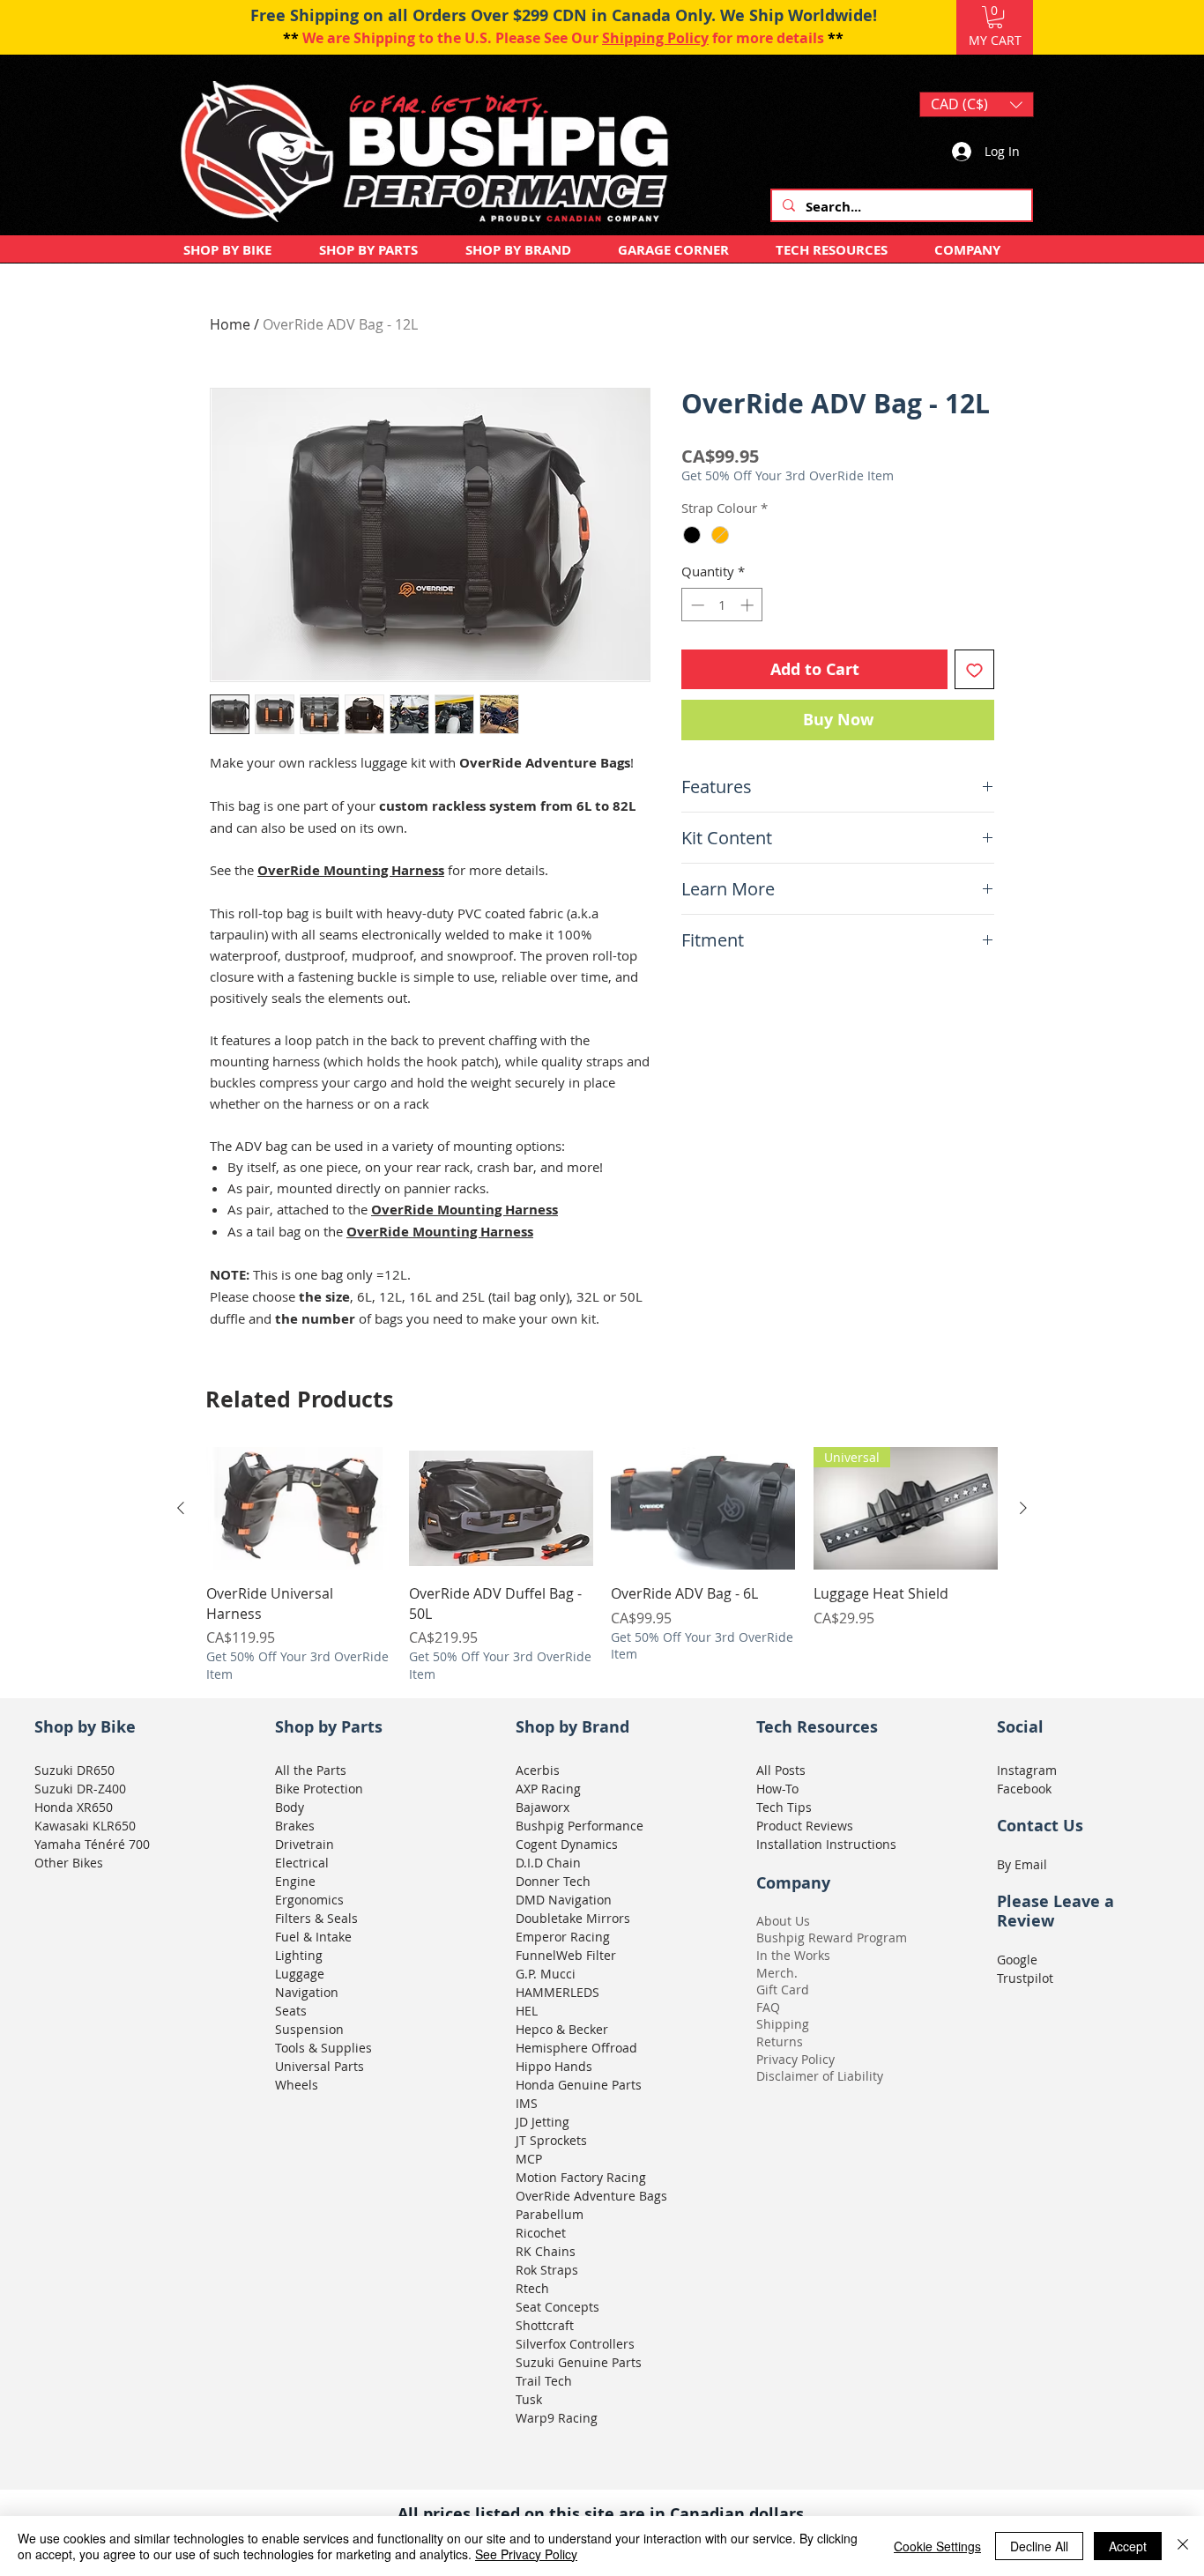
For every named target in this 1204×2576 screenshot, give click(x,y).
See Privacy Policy (526, 2554)
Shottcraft (545, 2325)
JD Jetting (543, 2122)
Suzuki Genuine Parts (579, 2362)
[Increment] (749, 605)
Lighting (299, 1955)
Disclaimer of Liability (820, 2076)
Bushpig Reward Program (832, 1938)
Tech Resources (817, 1727)
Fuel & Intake (313, 1937)
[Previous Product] (181, 1508)
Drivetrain (305, 1844)
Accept (1128, 2546)
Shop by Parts (329, 1727)
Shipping (783, 2024)
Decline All (1039, 2546)
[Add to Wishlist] (974, 669)
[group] (602, 1565)
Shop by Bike (85, 1727)
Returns (780, 2041)
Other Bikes (69, 1863)
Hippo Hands (554, 2066)
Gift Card (783, 1990)
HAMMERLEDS (557, 1992)
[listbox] (977, 104)
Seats (291, 2011)
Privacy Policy (795, 2059)
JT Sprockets (551, 2140)
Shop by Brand (572, 1727)
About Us (783, 1921)
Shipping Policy (655, 38)
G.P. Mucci (546, 1974)
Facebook (1024, 1789)
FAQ (768, 2007)
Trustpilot (1025, 1978)
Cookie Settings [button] (937, 2546)
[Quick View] (299, 1509)
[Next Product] (1023, 1508)
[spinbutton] (722, 605)
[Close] (1183, 2546)
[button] (995, 17)
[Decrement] (696, 605)
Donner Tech (553, 1881)
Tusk (529, 2399)
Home (230, 324)
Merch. (777, 1973)
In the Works (793, 1955)
